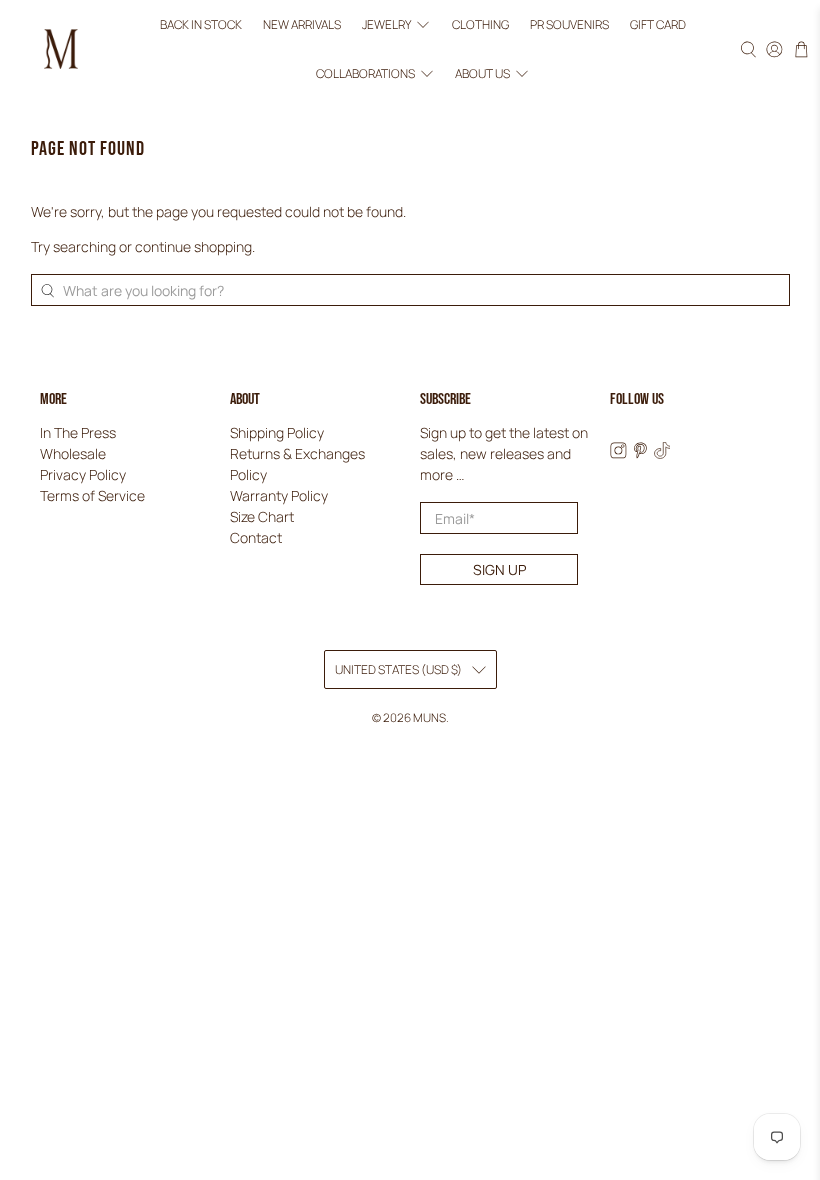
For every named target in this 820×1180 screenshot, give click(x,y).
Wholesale (73, 453)
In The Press (78, 432)
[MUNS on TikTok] (662, 453)
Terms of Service (92, 495)
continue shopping (193, 246)
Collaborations (365, 73)
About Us (482, 73)
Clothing (480, 24)
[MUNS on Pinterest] (640, 453)
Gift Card (658, 24)
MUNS (429, 717)
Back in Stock (201, 24)
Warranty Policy (279, 495)
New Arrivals (302, 24)
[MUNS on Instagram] (618, 453)
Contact (256, 537)
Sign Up (499, 569)
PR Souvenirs (569, 24)
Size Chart (262, 516)
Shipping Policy (277, 432)
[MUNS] (61, 49)
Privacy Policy (83, 474)
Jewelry (386, 24)
